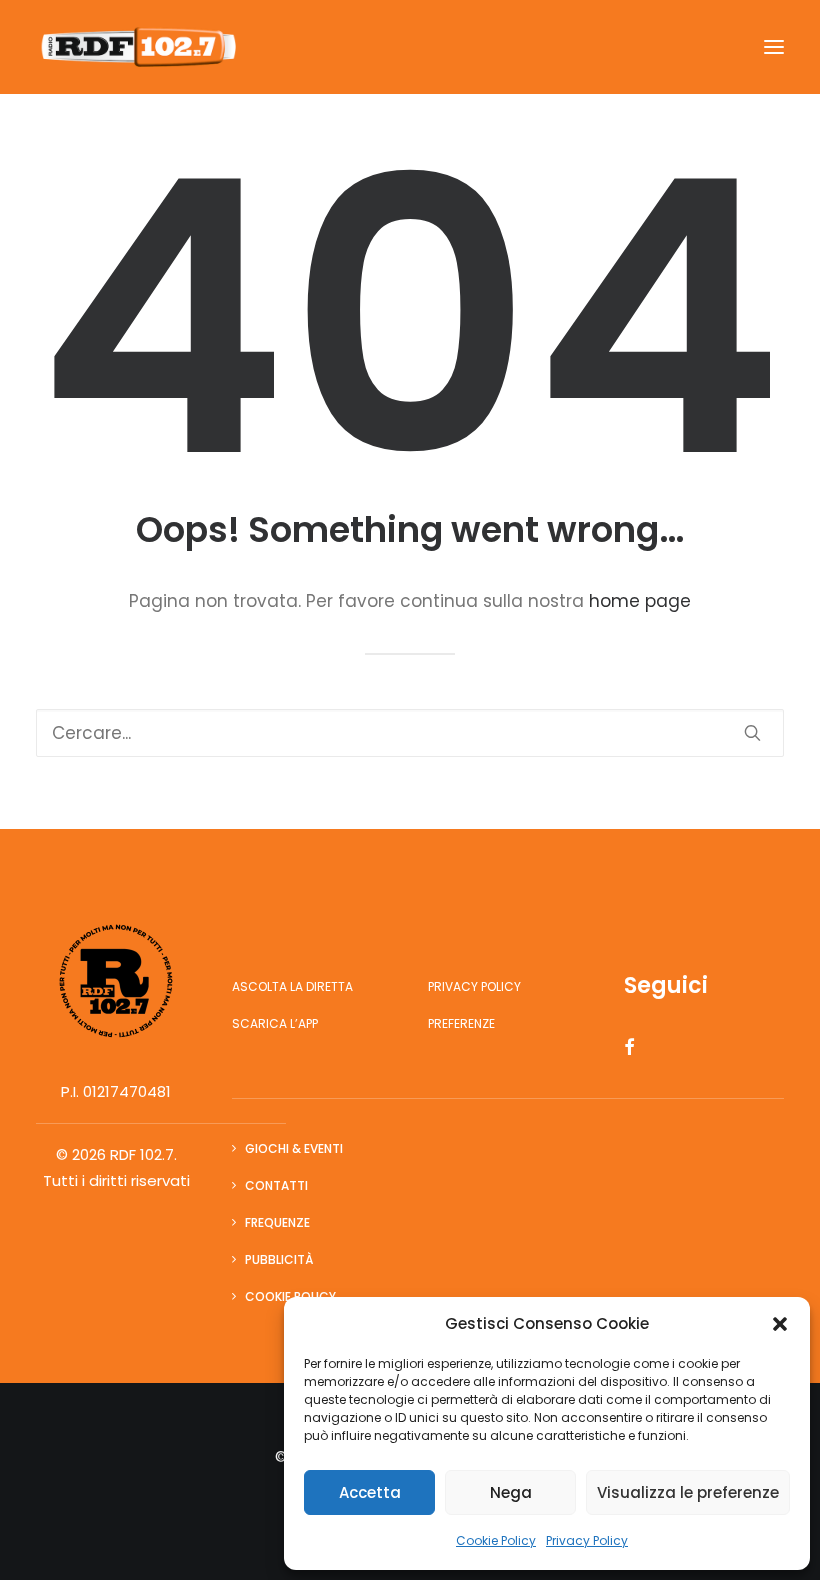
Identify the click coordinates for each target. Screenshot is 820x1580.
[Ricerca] (410, 733)
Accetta (370, 1492)
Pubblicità (279, 1259)
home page (640, 601)
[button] (780, 1324)
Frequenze (277, 1222)
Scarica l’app (275, 1023)
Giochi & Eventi (294, 1148)
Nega (511, 1492)
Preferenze (461, 1023)
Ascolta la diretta (292, 986)
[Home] (116, 981)
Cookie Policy (496, 1540)
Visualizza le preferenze (688, 1492)
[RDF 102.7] (136, 47)
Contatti (276, 1185)
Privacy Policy (587, 1540)
